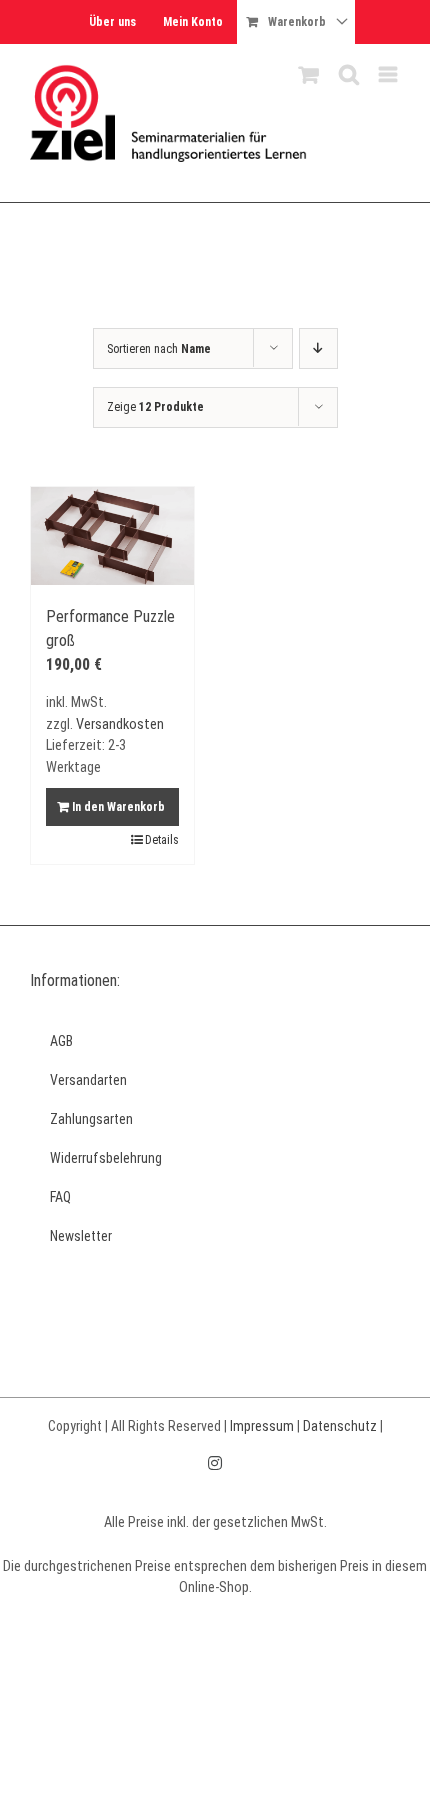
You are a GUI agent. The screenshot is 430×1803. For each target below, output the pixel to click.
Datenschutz (340, 1426)
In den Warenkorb (118, 807)
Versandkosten (120, 724)
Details (162, 840)
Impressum (262, 1426)
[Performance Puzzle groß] (112, 536)
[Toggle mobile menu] (389, 74)
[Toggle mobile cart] (309, 74)
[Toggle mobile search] (349, 74)
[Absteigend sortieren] (318, 348)
